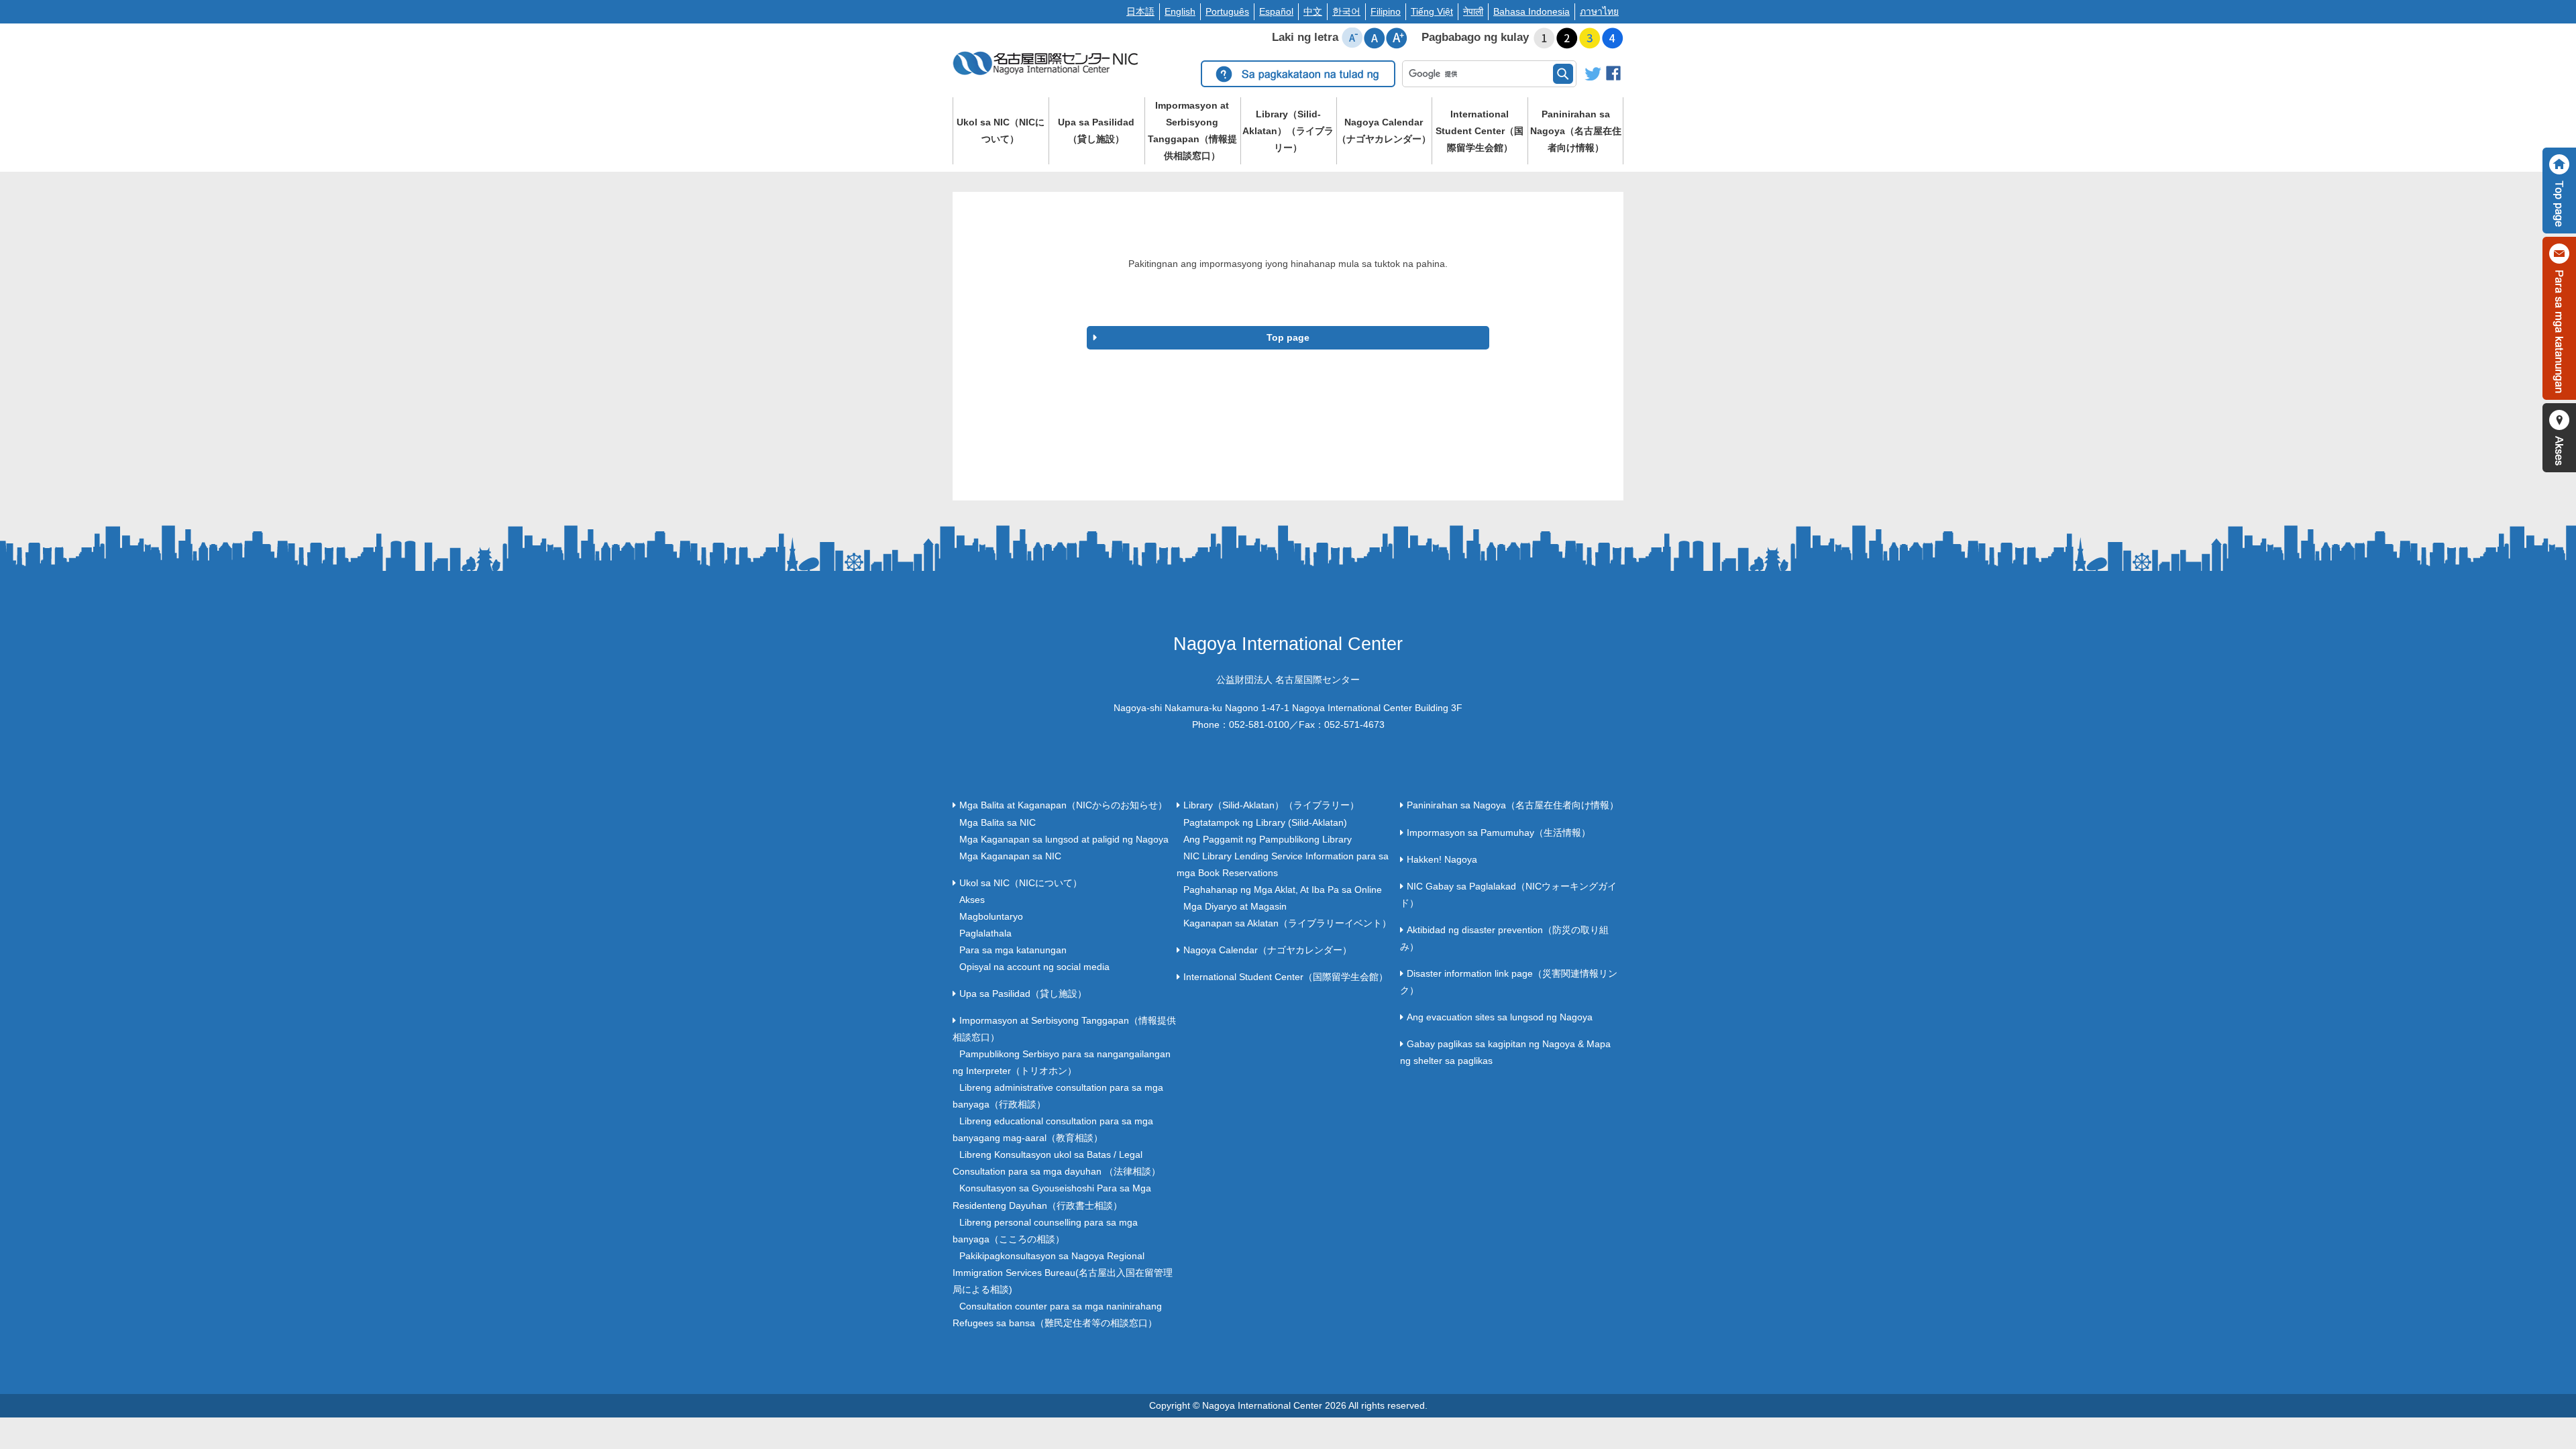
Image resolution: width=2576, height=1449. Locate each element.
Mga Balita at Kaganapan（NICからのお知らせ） (1063, 805)
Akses (972, 900)
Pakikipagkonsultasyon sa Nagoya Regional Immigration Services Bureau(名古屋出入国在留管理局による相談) (1063, 1273)
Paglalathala (985, 933)
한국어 (1346, 11)
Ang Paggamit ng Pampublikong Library (1268, 839)
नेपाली (1473, 11)
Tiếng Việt (1432, 11)
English (1180, 11)
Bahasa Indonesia (1532, 11)
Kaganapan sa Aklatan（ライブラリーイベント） (1287, 923)
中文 (1313, 11)
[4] (1613, 38)
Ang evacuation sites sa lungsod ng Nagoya (1500, 1017)
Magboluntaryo (991, 916)
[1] (1544, 38)
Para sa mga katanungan (1013, 950)
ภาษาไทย (1599, 11)
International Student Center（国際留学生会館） (1480, 131)
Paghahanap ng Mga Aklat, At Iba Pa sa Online (1283, 890)
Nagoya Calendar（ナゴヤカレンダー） (1384, 130)
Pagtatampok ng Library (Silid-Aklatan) (1265, 822)
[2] (1567, 38)
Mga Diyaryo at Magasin (1235, 906)
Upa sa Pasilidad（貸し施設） (1096, 130)
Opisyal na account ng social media (1034, 967)
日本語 (1140, 11)
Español (1276, 11)
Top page (1288, 337)
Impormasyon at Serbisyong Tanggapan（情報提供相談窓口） (1192, 130)
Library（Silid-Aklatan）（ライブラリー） (1288, 131)
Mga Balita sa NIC (998, 822)
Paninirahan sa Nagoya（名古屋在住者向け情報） (1576, 131)
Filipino (1386, 11)
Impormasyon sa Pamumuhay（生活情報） (1499, 833)
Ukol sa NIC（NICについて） (1001, 130)
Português (1227, 11)
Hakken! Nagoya (1442, 859)
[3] (1590, 38)
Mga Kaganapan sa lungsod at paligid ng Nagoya (1064, 839)
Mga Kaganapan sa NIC (1010, 856)
